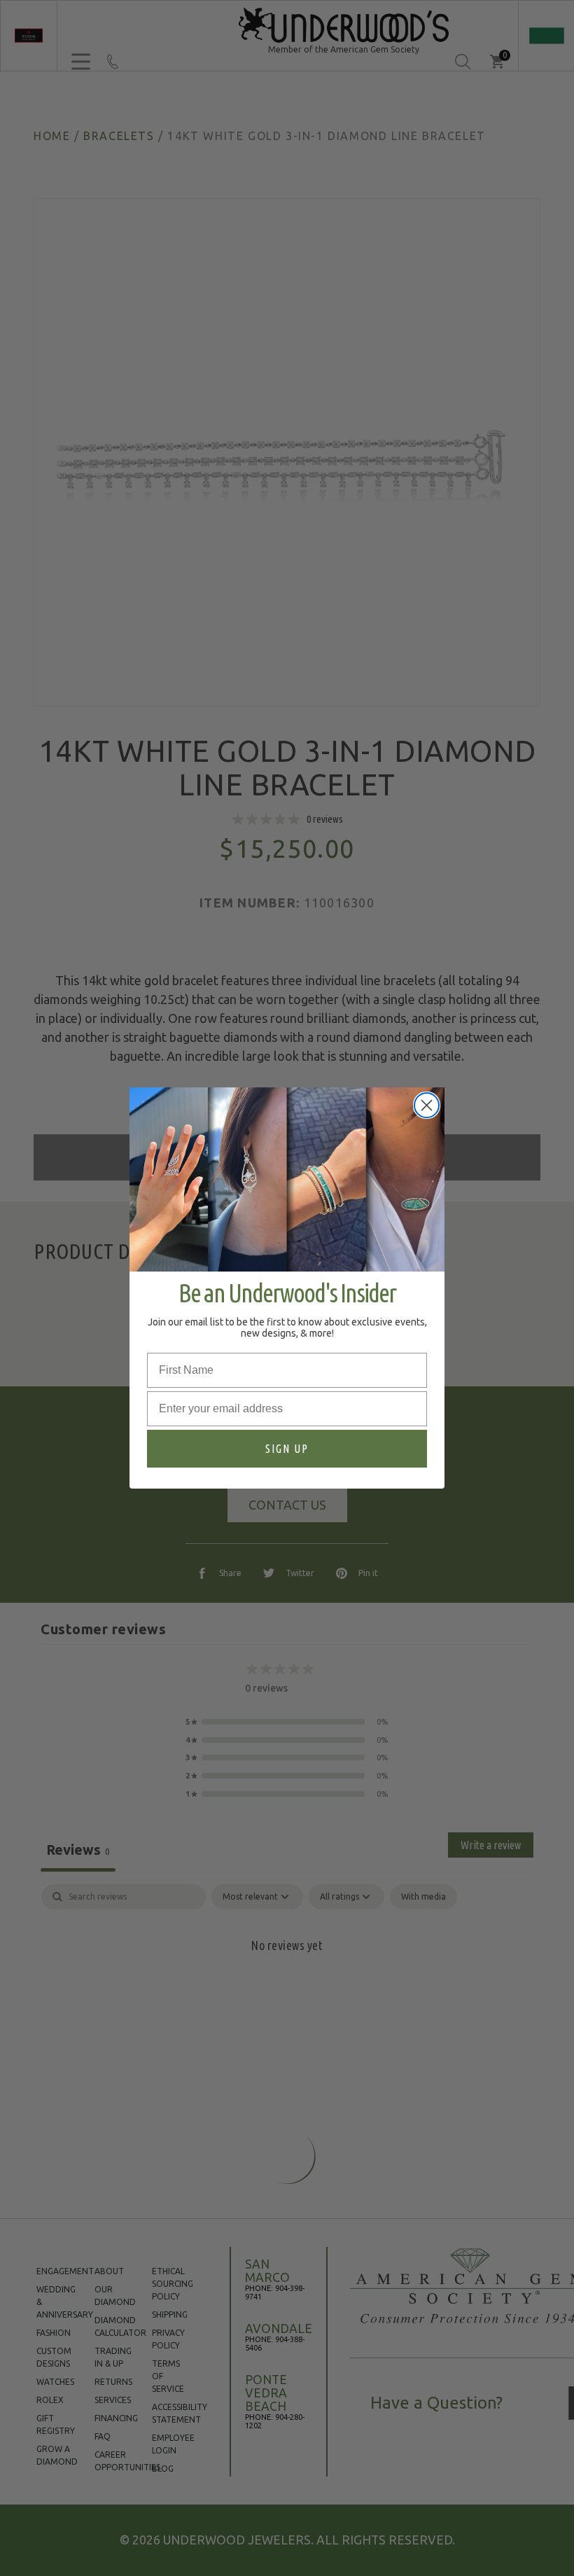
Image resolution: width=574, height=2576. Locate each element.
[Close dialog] (427, 1105)
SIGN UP (287, 1449)
